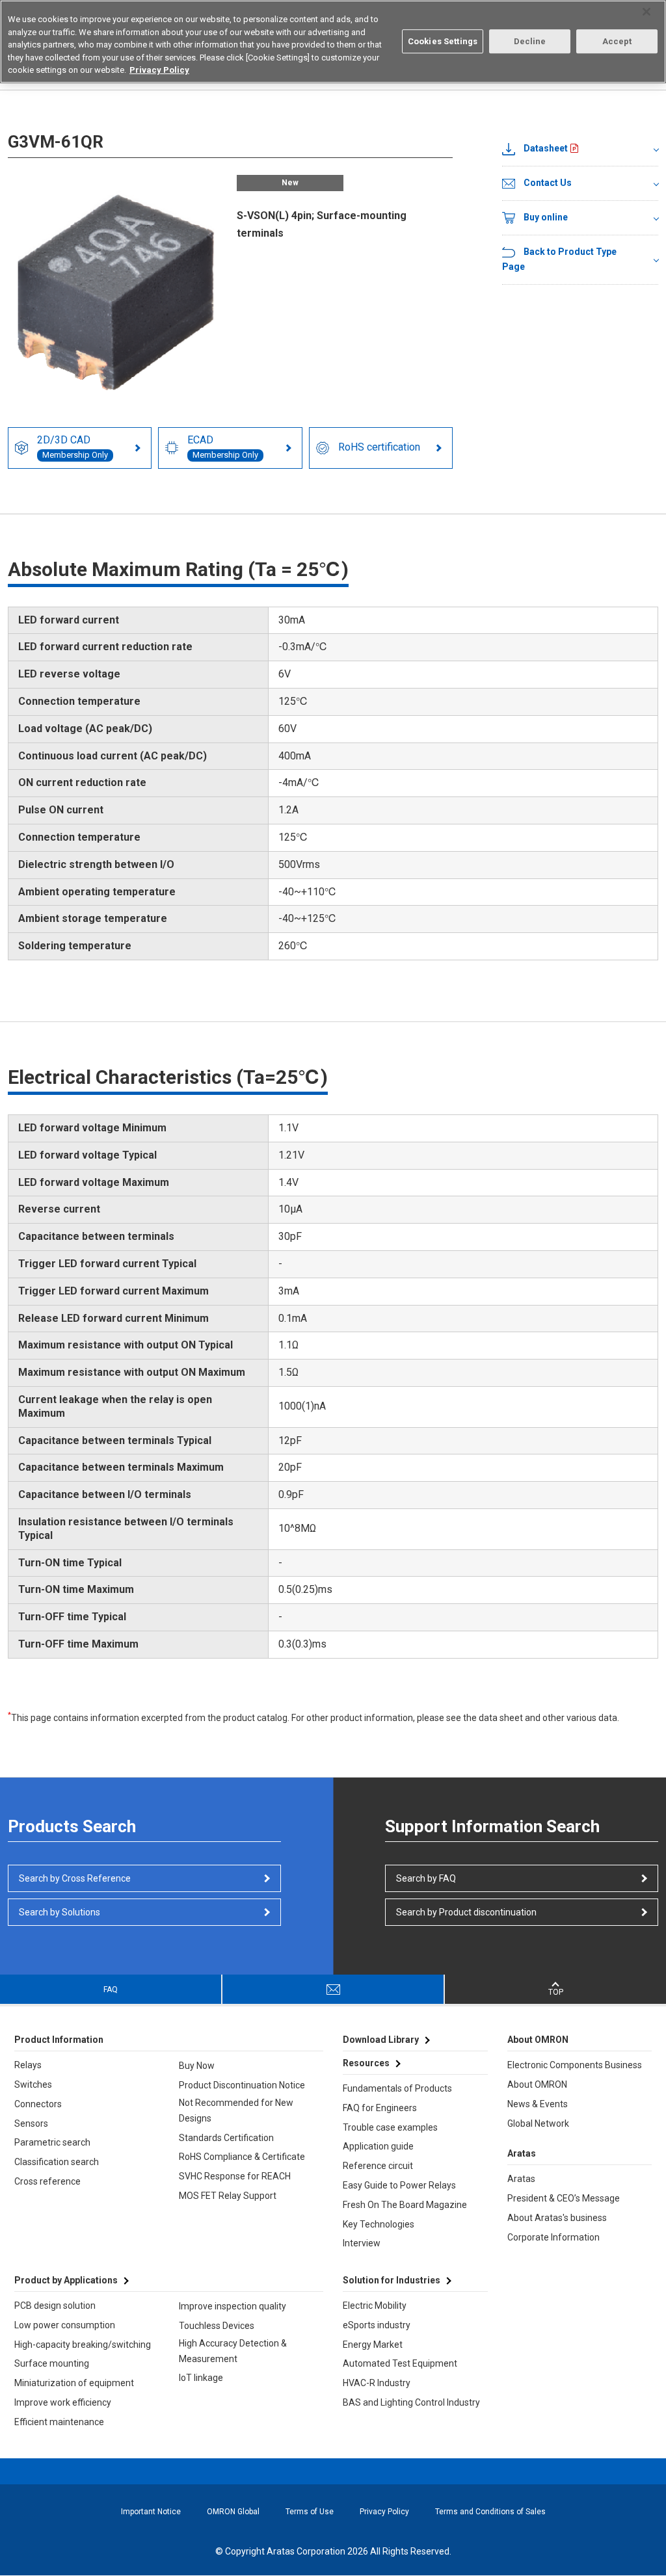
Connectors (38, 2104)
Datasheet (546, 148)
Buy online (546, 217)
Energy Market (373, 2345)
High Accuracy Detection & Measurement (233, 2351)
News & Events (538, 2104)
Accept (617, 41)
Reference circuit (378, 2166)
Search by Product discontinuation (466, 1912)
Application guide (378, 2146)
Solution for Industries (392, 2280)
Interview (362, 2243)
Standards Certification (226, 2138)
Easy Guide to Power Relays (399, 2185)
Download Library (381, 2040)
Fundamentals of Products (397, 2088)
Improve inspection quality (233, 2306)
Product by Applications (66, 2280)
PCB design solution (55, 2306)
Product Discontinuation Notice (242, 2085)
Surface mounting (52, 2363)
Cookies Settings (443, 41)
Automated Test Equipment (400, 2363)
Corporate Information (553, 2237)
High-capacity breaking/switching (83, 2345)
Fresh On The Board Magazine (405, 2205)
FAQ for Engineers (380, 2108)
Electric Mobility (375, 2306)
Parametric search (52, 2142)
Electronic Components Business (575, 2065)
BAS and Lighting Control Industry (411, 2402)
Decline (530, 41)
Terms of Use (310, 2512)
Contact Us (548, 183)
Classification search (57, 2162)
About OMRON (537, 2084)
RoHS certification (379, 447)
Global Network (538, 2123)
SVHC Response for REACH (235, 2176)
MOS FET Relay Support (228, 2196)
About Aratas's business (557, 2218)
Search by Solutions (60, 1912)
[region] (333, 42)
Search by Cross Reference (75, 1878)
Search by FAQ (426, 1878)
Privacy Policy (384, 2512)
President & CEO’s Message (564, 2198)
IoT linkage (201, 2378)
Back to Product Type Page (559, 259)
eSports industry (377, 2325)
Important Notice (151, 2512)
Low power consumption (65, 2325)
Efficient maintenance (59, 2422)
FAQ (111, 1990)
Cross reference (47, 2181)
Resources (366, 2063)
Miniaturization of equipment (74, 2383)
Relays (28, 2065)
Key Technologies (379, 2224)
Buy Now (197, 2066)
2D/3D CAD (73, 447)
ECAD (223, 447)
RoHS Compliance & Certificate (242, 2157)
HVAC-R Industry (377, 2383)
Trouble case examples (390, 2127)
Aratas (521, 2179)
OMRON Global (233, 2512)
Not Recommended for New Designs (236, 2110)
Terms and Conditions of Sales (490, 2512)
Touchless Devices (217, 2326)
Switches (33, 2084)
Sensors (31, 2123)
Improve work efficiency (63, 2402)
